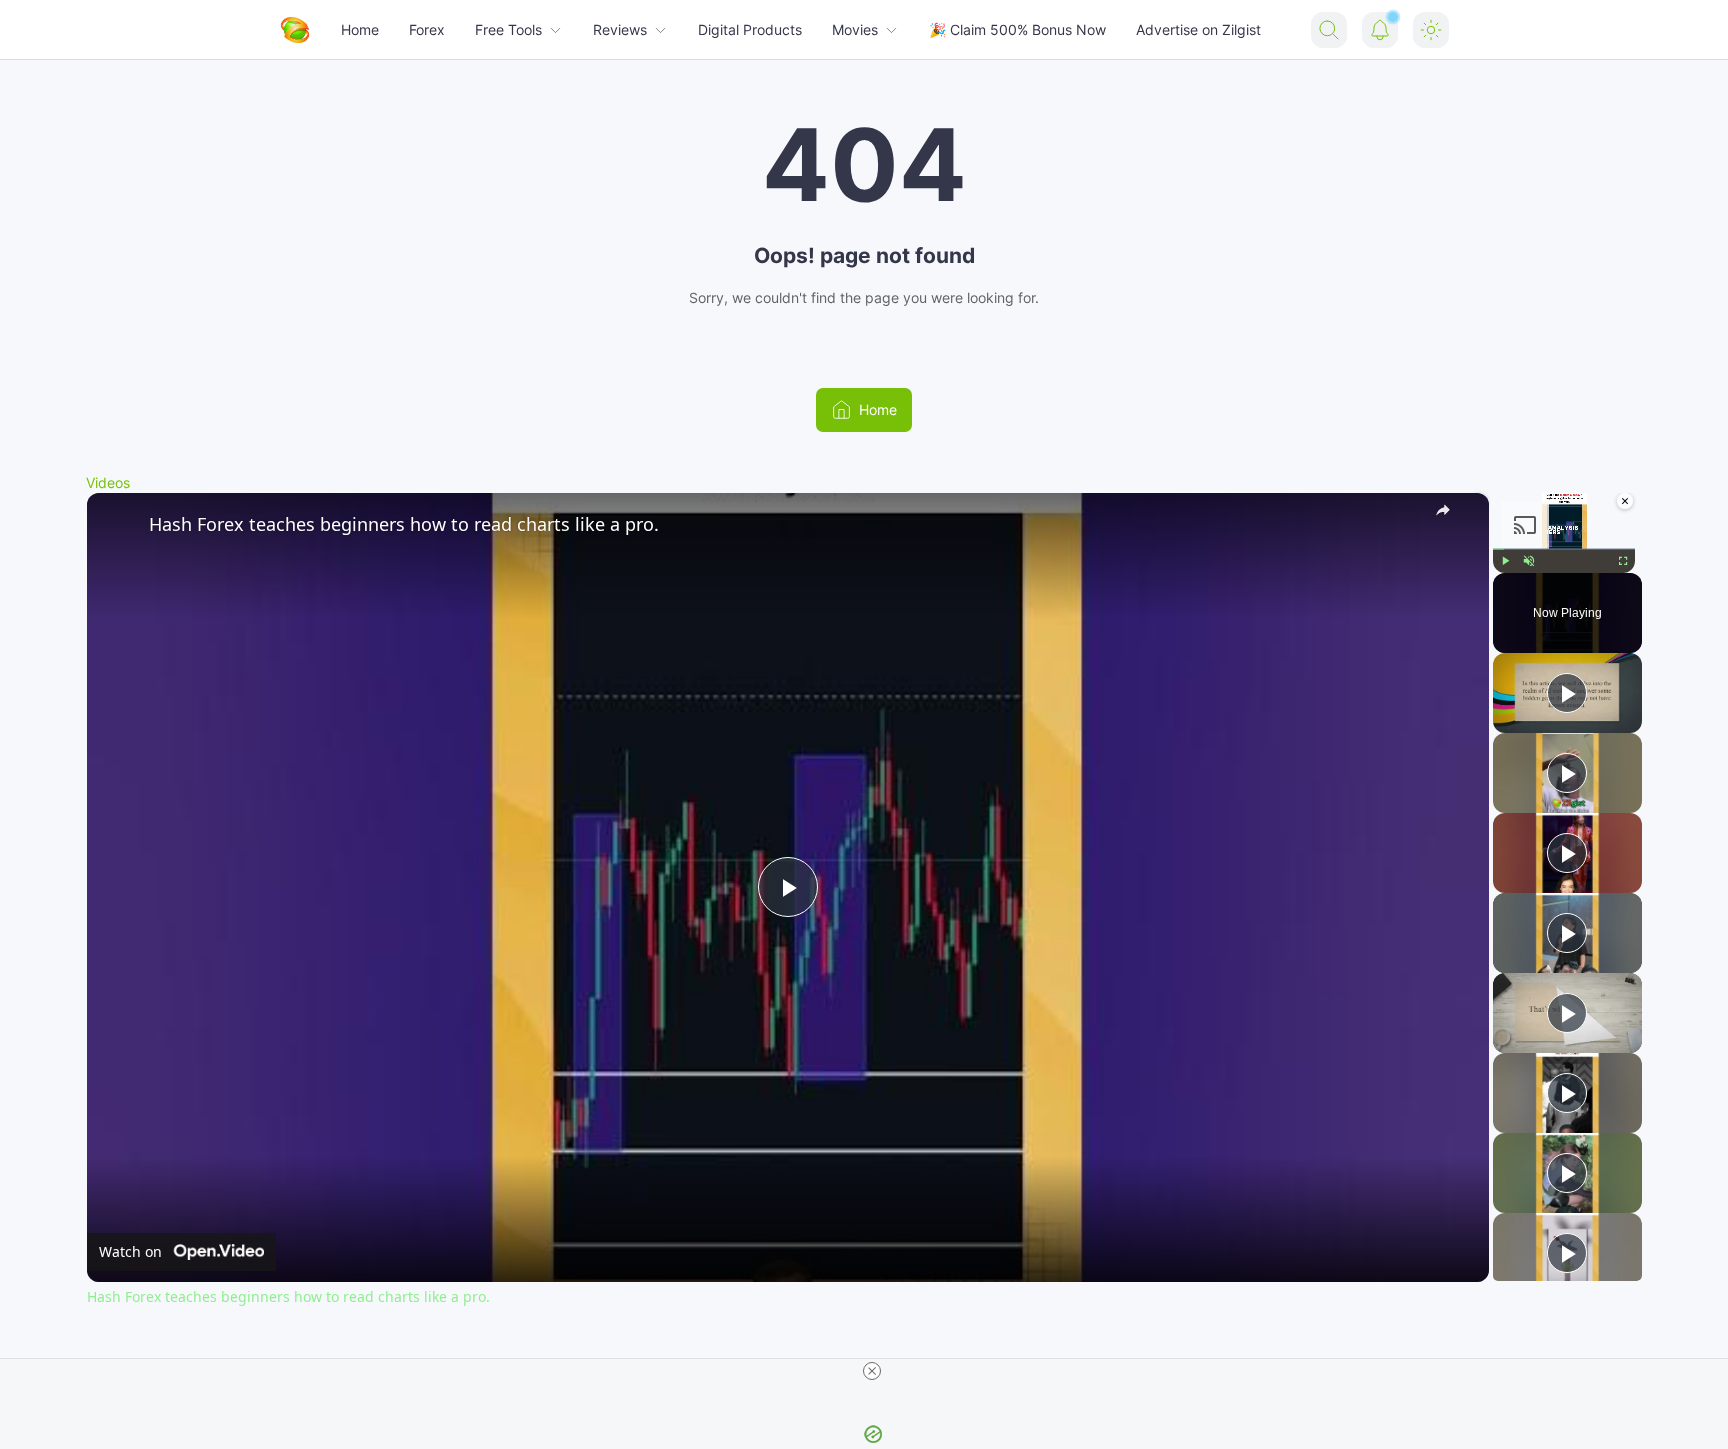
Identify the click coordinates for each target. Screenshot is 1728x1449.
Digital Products (750, 29)
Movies (855, 29)
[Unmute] (1529, 560)
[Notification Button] (1380, 30)
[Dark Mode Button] (1431, 30)
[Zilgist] (295, 30)
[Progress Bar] (1564, 548)
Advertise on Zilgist (1198, 29)
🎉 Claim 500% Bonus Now (1017, 29)
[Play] (1505, 560)
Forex (427, 29)
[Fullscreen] (1623, 560)
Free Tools (508, 29)
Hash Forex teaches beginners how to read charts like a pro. (404, 524)
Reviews (620, 29)
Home (360, 29)
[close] (872, 1371)
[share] (1449, 515)
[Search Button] (1329, 30)
